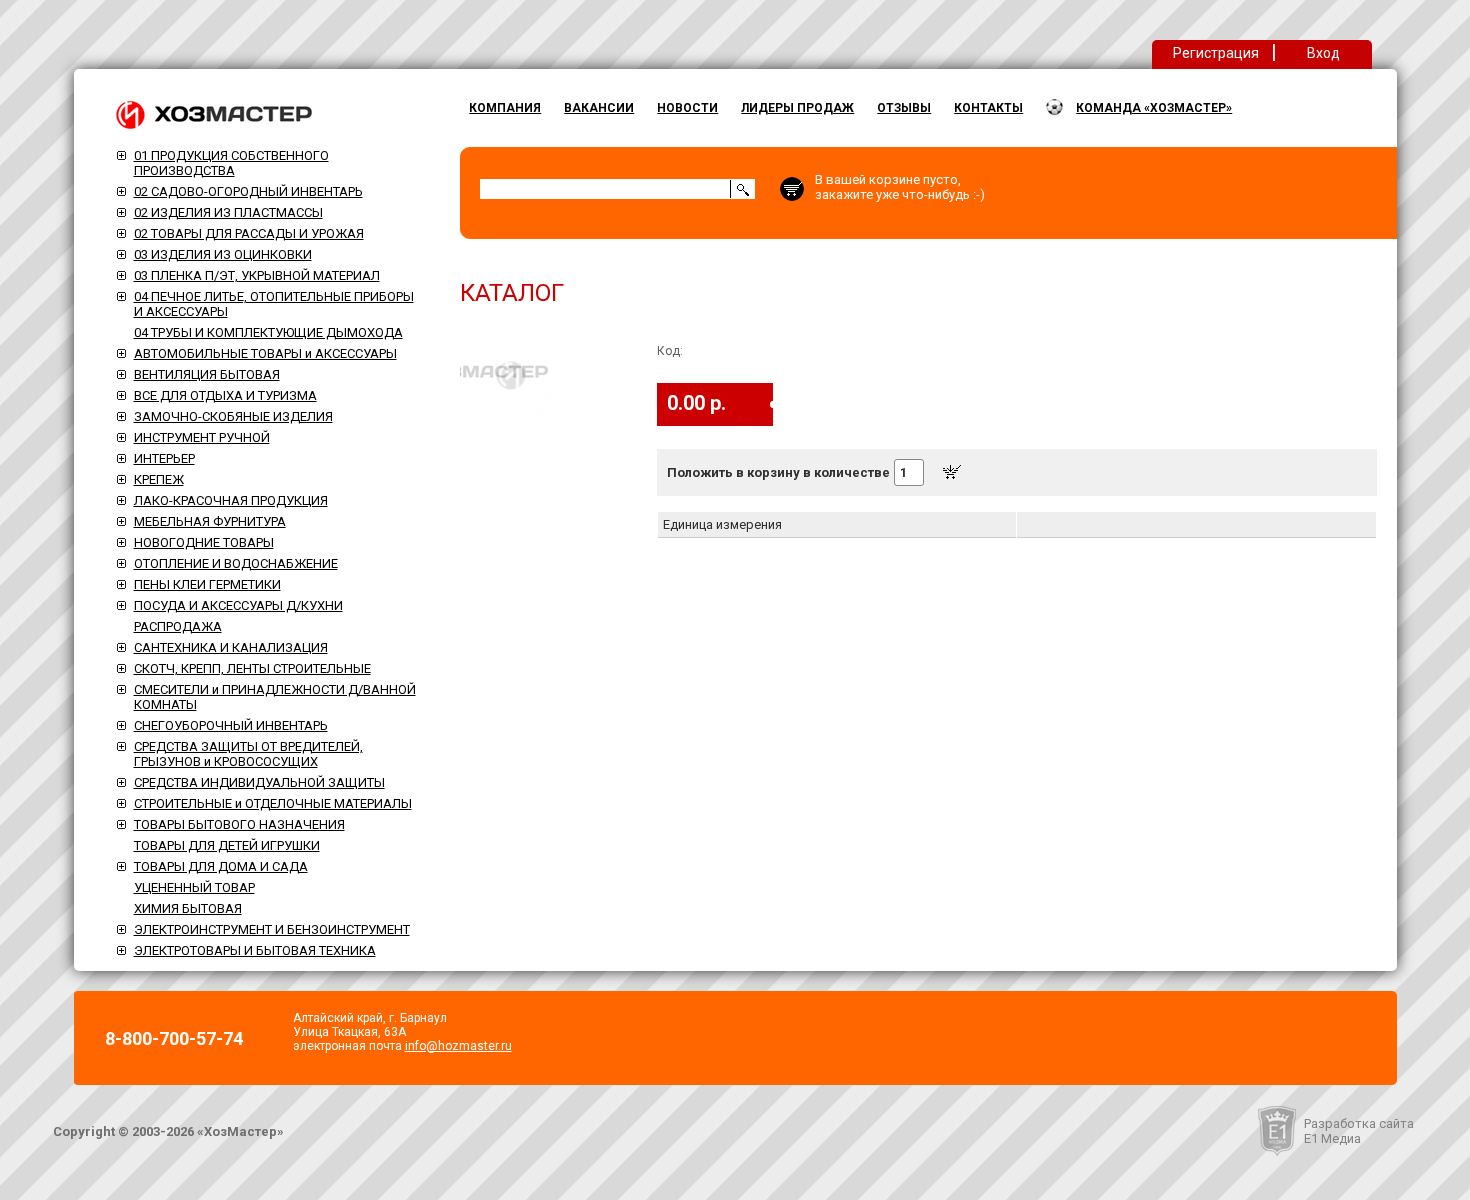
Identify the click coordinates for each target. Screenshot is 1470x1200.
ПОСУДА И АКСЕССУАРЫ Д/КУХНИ (238, 605)
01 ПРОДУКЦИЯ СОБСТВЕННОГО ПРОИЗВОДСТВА (231, 163)
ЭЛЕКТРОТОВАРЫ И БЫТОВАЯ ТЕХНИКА (255, 950)
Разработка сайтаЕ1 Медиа (1359, 1131)
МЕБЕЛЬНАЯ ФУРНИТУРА (210, 521)
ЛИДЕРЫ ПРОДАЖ (797, 108)
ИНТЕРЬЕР (164, 458)
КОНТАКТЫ (988, 108)
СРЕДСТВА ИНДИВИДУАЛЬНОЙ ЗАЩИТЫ (259, 782)
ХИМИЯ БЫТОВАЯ (188, 908)
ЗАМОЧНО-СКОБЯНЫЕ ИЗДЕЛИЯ (233, 416)
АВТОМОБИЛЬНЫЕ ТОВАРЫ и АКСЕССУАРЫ (265, 353)
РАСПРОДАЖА (178, 626)
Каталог (512, 293)
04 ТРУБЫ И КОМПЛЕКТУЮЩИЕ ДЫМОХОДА (268, 332)
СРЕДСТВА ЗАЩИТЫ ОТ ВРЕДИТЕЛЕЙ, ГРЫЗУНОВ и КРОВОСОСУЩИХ (248, 754)
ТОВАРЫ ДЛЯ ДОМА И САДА (221, 866)
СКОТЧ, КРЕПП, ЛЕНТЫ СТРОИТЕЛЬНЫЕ (252, 668)
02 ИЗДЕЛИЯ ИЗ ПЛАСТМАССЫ (228, 212)
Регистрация (1216, 53)
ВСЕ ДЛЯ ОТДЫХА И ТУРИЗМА (225, 395)
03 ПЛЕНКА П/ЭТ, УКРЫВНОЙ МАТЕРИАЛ (257, 275)
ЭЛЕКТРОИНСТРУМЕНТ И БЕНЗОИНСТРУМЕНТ (272, 929)
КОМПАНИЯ (505, 108)
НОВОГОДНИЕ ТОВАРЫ (204, 542)
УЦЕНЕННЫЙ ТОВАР (194, 887)
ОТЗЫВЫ (904, 108)
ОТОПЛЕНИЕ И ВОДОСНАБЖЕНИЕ (236, 563)
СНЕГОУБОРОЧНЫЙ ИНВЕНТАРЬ (231, 725)
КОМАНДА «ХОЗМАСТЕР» (1154, 108)
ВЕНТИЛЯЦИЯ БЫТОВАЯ (207, 374)
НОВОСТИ (687, 108)
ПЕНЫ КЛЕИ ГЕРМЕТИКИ (207, 584)
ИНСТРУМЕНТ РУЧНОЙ (202, 437)
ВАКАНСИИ (599, 108)
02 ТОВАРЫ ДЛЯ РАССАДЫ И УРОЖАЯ (249, 233)
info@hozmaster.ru (458, 1046)
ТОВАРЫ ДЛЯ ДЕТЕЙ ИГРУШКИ (227, 845)
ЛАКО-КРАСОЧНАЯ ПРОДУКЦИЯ (231, 500)
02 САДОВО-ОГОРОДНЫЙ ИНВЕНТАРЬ (248, 191)
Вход (1323, 53)
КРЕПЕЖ (159, 479)
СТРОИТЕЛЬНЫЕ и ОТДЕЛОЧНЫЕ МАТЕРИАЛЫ (273, 803)
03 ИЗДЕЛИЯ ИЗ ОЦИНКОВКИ (223, 254)
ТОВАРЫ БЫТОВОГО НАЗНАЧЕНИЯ (239, 824)
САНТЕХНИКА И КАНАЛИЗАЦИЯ (231, 647)
